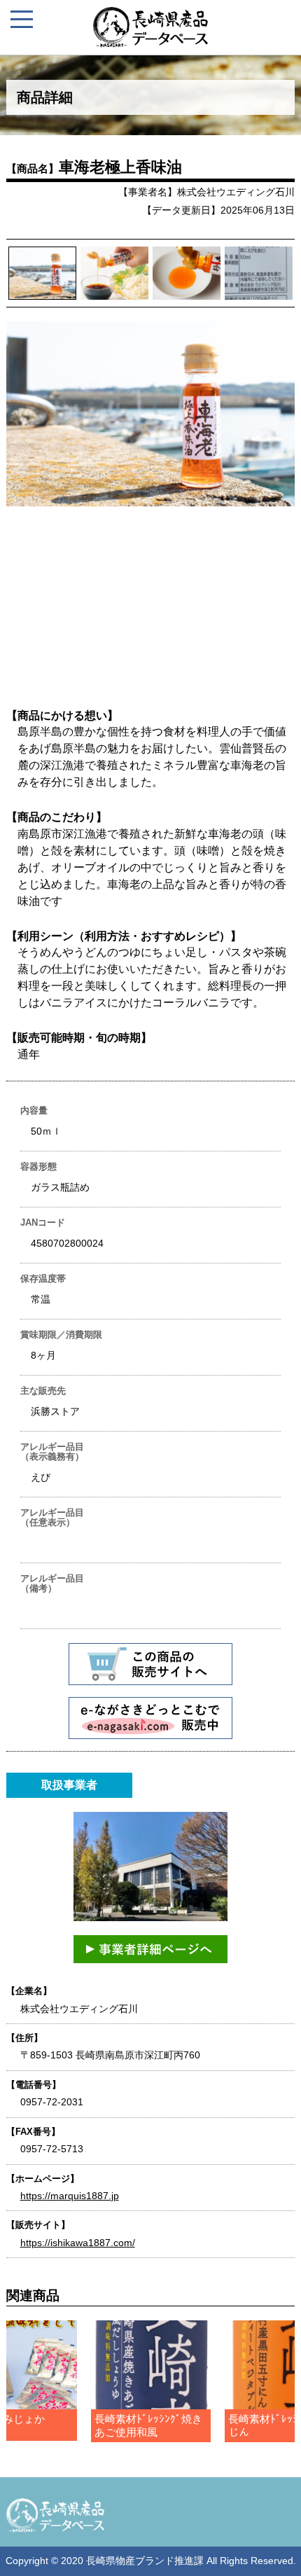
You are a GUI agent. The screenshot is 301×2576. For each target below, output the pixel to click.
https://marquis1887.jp (70, 2196)
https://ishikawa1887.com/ (78, 2243)
